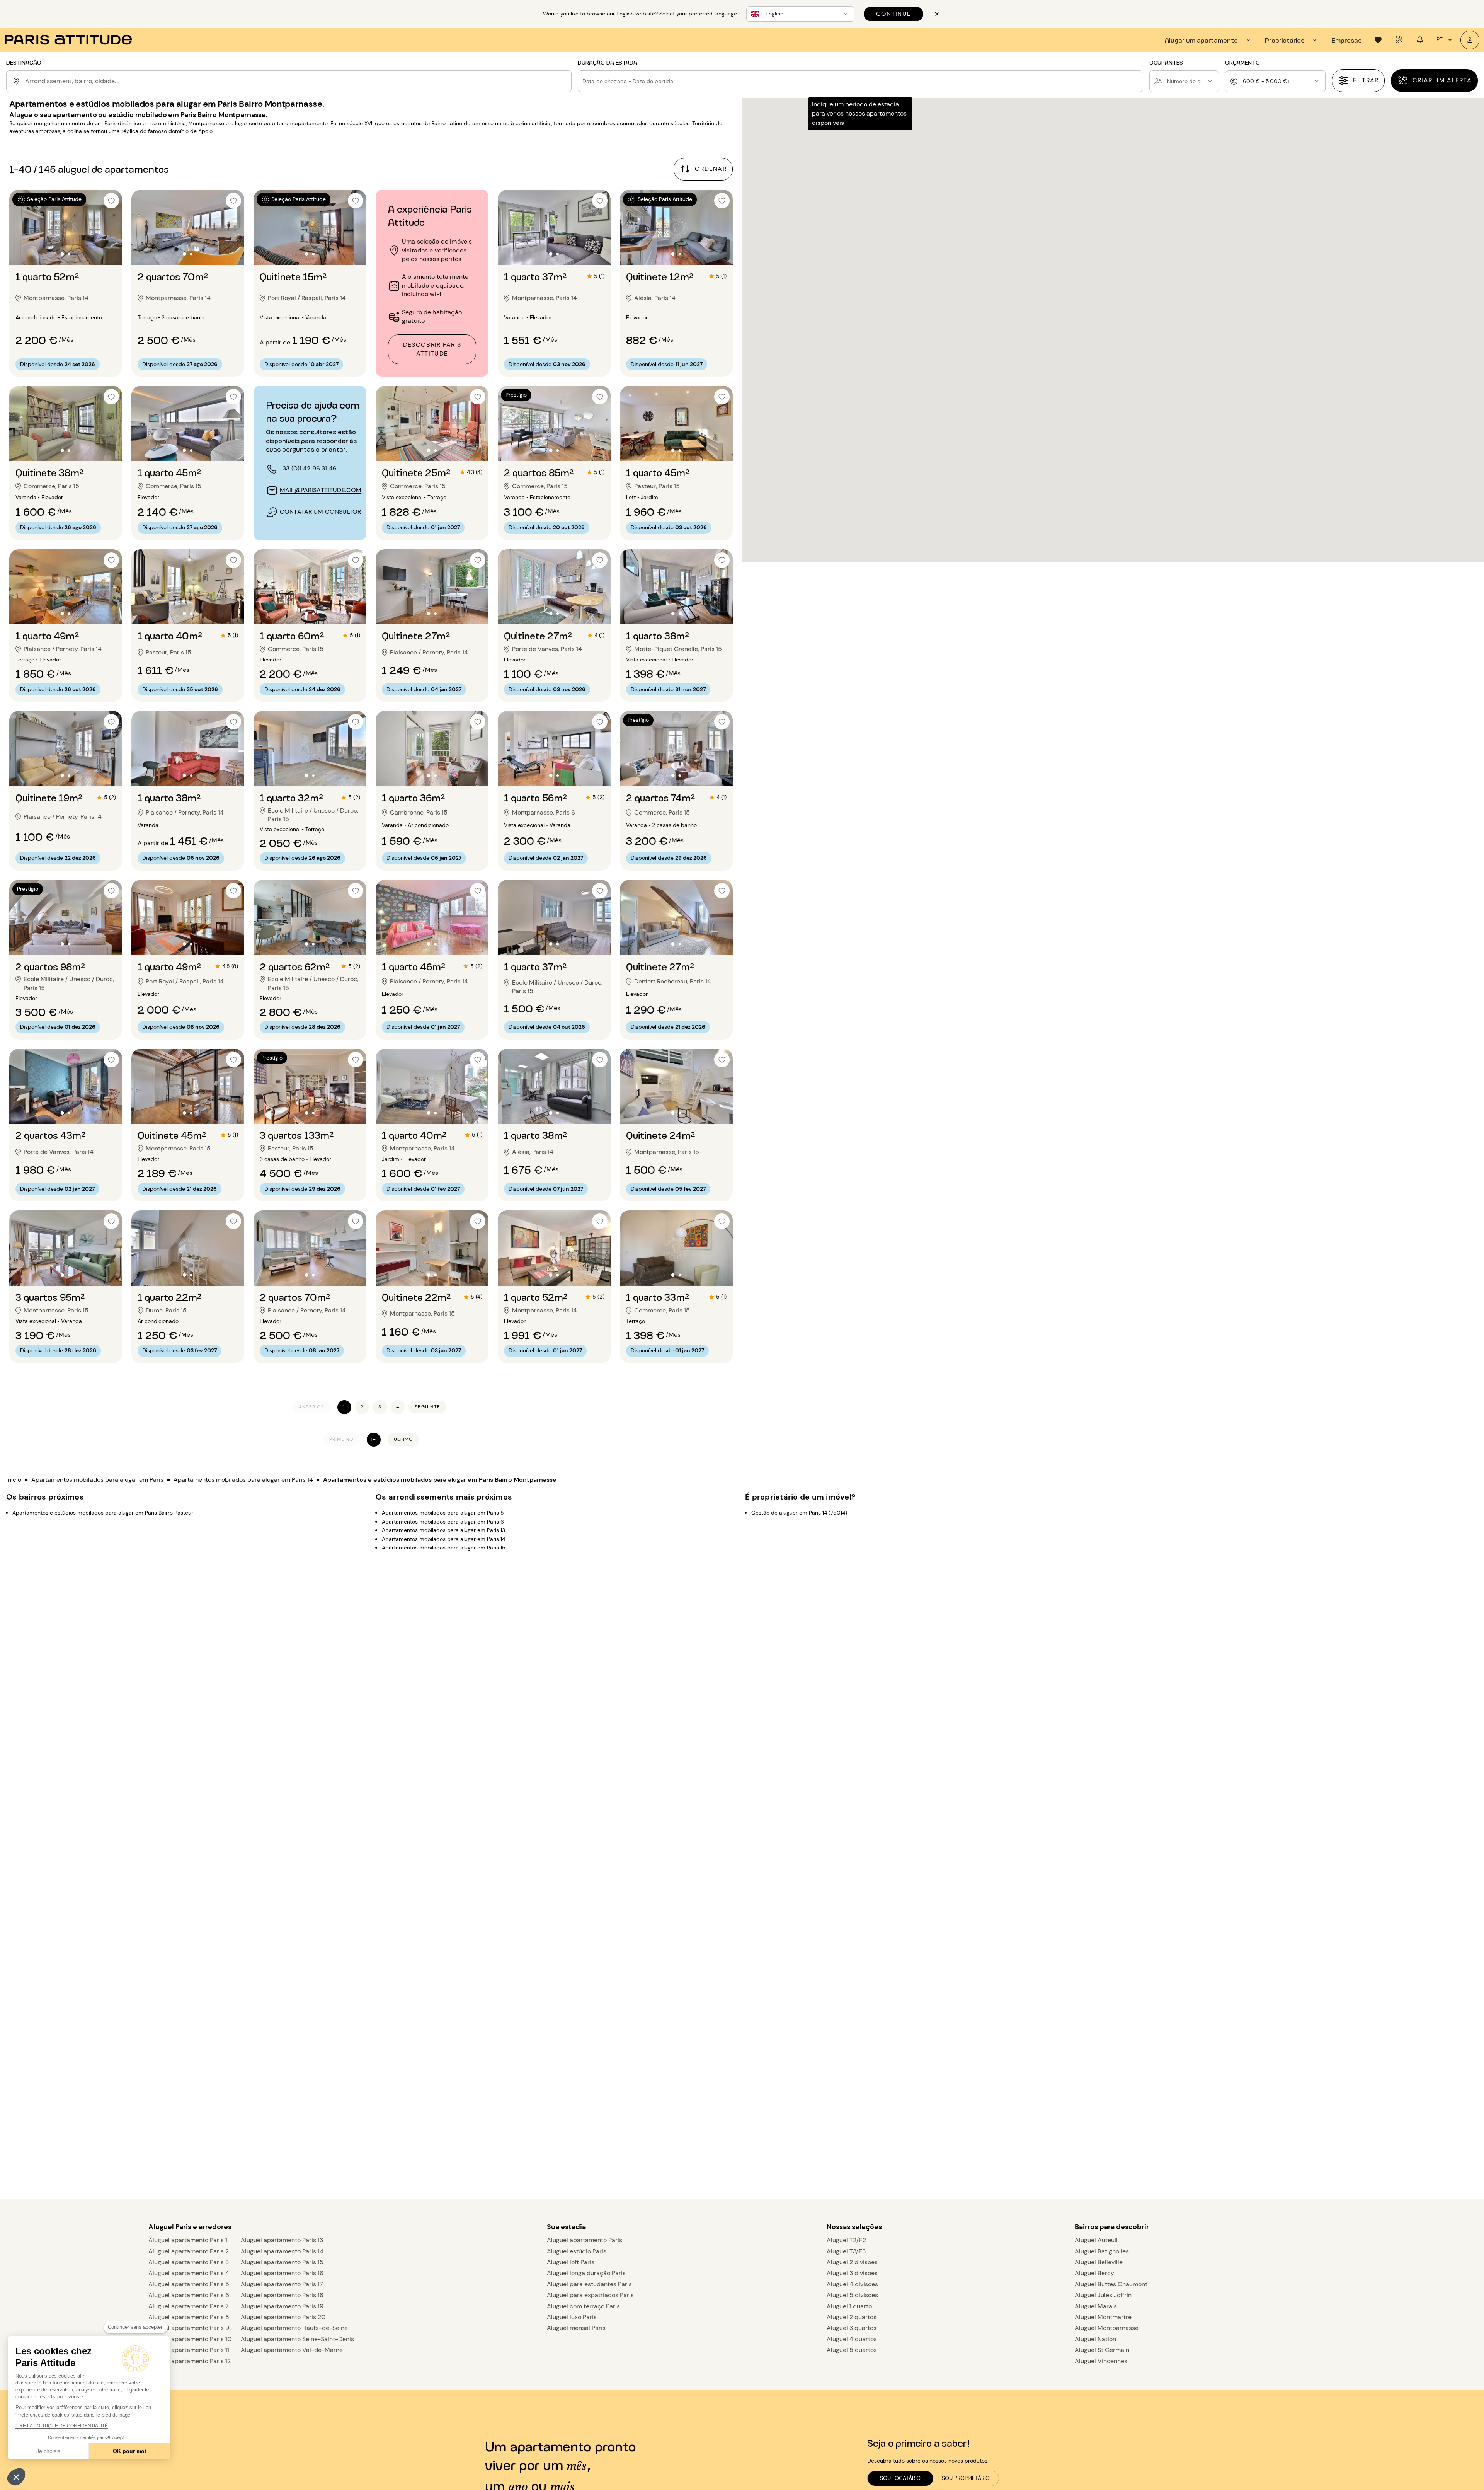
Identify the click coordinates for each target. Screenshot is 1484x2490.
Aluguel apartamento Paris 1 (188, 2240)
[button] (16, 2477)
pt (1440, 39)
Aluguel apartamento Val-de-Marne (292, 2350)
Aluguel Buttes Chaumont (1111, 2284)
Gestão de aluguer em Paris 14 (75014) (799, 1513)
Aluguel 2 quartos (852, 2317)
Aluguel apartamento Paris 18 (282, 2295)
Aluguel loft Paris (571, 2262)
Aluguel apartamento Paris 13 (282, 2240)
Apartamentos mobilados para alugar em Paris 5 (443, 1513)
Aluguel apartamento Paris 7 (189, 2306)
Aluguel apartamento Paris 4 (189, 2273)
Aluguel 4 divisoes (852, 2284)
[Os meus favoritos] (1378, 40)
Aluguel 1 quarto (849, 2306)
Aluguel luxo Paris (572, 2317)
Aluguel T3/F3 (846, 2251)
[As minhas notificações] (1420, 40)
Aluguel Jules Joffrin (1103, 2295)
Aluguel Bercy (1094, 2273)
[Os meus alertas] (1399, 40)
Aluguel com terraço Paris (583, 2306)
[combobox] (297, 81)
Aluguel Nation (1095, 2339)
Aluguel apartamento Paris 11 (189, 2350)
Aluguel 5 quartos (852, 2350)
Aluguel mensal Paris (576, 2328)
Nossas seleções (854, 2227)
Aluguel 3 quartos (852, 2328)
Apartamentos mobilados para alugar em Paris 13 (443, 1530)
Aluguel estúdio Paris (577, 2251)
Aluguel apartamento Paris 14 (282, 2251)
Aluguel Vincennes (1101, 2361)
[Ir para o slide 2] (69, 254)
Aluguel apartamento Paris (585, 2240)
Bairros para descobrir (1112, 2227)
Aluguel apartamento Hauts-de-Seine (294, 2328)
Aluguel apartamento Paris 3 (189, 2262)
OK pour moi (129, 2451)
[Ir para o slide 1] (62, 254)
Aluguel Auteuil (1096, 2240)
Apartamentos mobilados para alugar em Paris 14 (243, 1480)
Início (14, 1480)
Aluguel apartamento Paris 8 (189, 2317)
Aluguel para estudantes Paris (589, 2284)
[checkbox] (111, 201)
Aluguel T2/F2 (846, 2240)
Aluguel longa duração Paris (586, 2273)
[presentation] (1209, 40)
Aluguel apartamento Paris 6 (189, 2295)
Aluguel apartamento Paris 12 (190, 2361)
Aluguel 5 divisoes (852, 2295)
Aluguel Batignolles (1102, 2251)
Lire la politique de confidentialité (62, 2426)
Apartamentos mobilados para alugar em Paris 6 (443, 1522)
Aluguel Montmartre (1103, 2317)
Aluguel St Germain (1102, 2350)
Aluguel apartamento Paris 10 (190, 2339)
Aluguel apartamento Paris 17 (282, 2284)
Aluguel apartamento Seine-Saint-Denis (297, 2339)
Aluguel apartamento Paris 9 (189, 2328)
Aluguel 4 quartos (852, 2339)
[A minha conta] (1470, 40)
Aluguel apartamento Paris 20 (283, 2317)
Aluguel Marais (1096, 2306)
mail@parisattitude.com (321, 490)
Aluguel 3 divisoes (852, 2273)
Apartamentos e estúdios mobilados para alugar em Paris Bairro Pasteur (103, 1513)
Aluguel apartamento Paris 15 (282, 2262)
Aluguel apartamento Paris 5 (189, 2284)
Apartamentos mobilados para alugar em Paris (97, 1480)
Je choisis (48, 2451)
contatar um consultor (320, 512)
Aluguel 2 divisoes (852, 2262)
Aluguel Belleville (1099, 2262)
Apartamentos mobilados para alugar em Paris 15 (444, 1548)
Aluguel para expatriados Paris (590, 2295)
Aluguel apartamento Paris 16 (282, 2273)
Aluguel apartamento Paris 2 (189, 2251)
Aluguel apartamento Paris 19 (282, 2306)
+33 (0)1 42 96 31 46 (308, 468)
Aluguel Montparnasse (1107, 2328)
